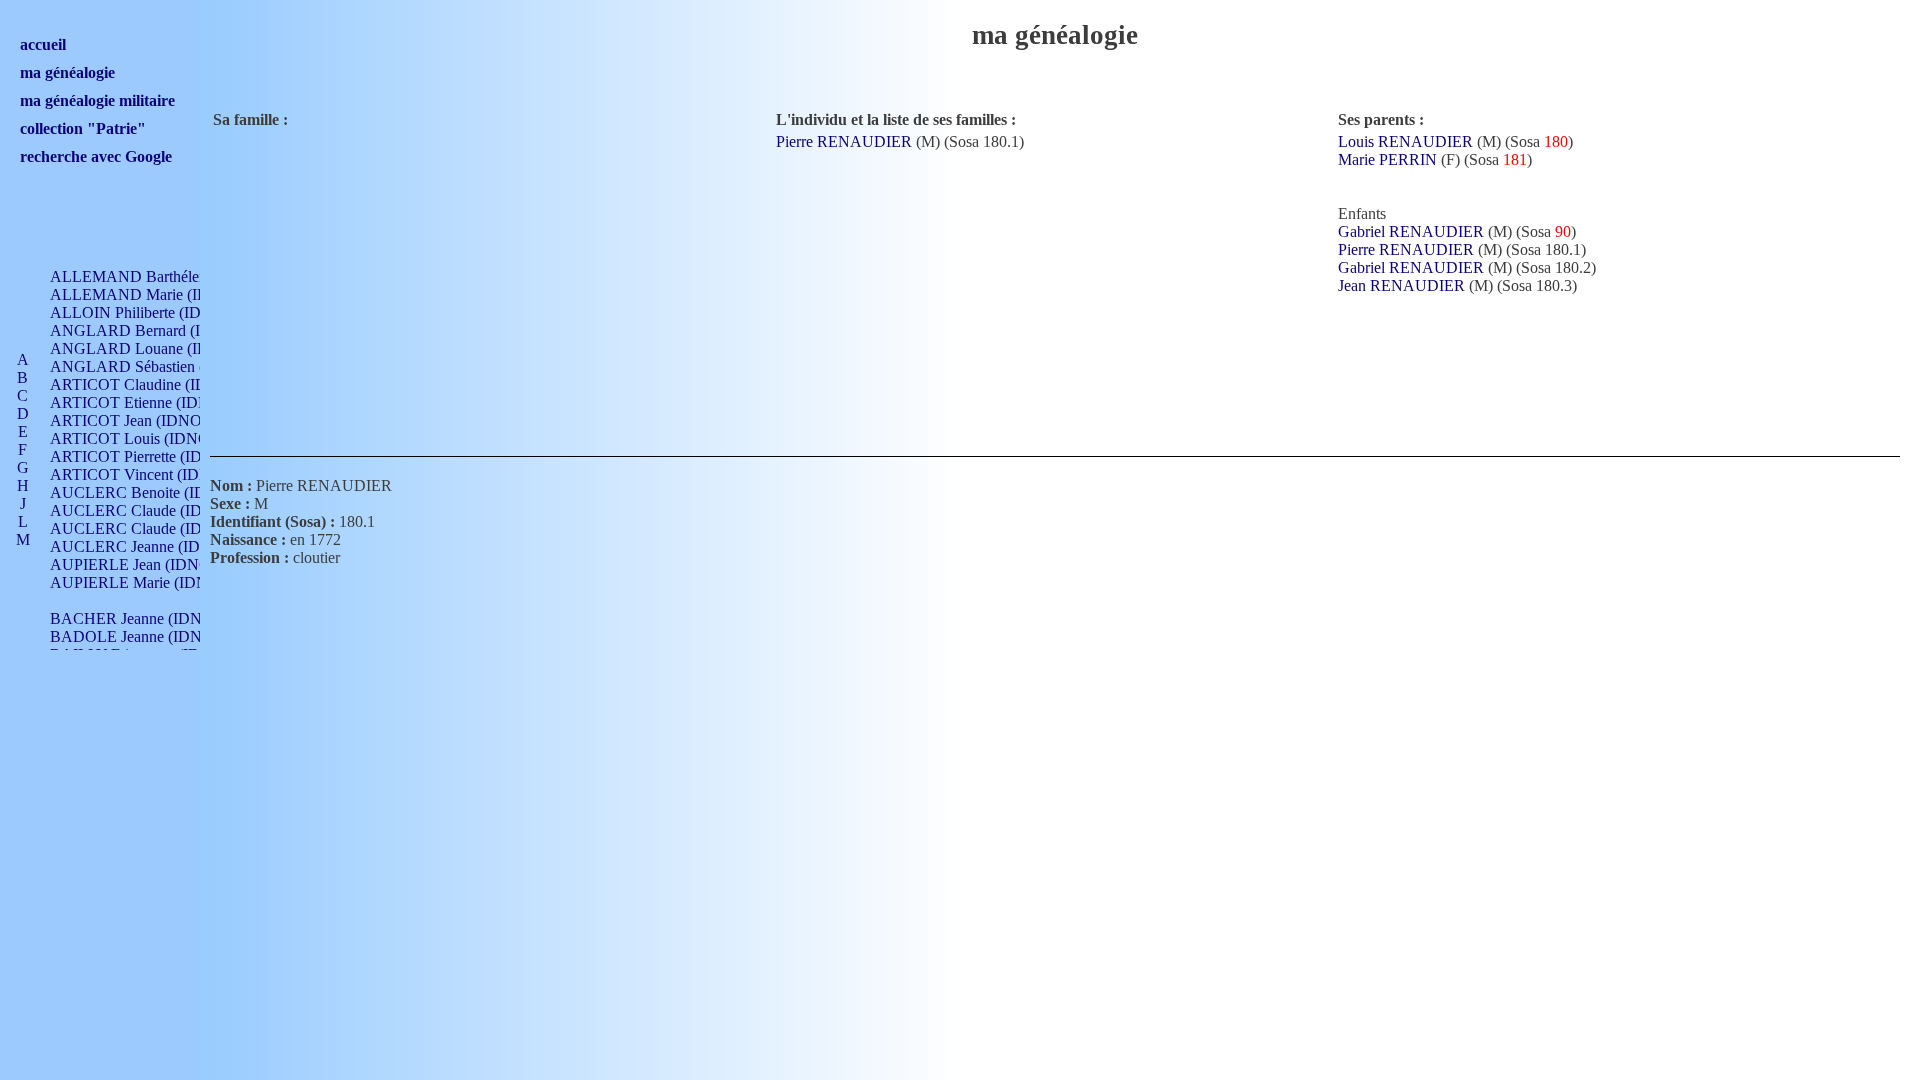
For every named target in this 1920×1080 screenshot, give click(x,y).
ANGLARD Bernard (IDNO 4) (151, 330)
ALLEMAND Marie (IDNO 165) (158, 294)
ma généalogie (67, 72)
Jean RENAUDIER (1401, 285)
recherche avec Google (96, 156)
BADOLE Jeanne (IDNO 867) (148, 636)
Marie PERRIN (1387, 159)
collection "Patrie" (83, 128)
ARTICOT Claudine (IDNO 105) (157, 384)
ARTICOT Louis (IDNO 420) (146, 438)
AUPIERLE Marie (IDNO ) (139, 582)
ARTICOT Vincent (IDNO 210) (153, 474)
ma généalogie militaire (97, 100)
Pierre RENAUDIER (844, 141)
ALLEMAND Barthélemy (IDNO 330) (176, 276)
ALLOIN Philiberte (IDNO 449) (154, 312)
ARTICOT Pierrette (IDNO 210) (154, 456)
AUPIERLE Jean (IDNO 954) (147, 564)
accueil (43, 44)
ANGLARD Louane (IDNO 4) (150, 348)
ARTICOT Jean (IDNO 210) (142, 420)
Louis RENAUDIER (1405, 141)
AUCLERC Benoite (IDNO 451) (156, 492)
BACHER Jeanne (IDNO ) (136, 618)
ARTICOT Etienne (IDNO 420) (152, 402)
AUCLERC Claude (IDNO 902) (154, 510)
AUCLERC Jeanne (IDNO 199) (153, 546)
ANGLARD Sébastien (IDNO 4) (156, 366)
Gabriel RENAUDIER (1411, 231)
